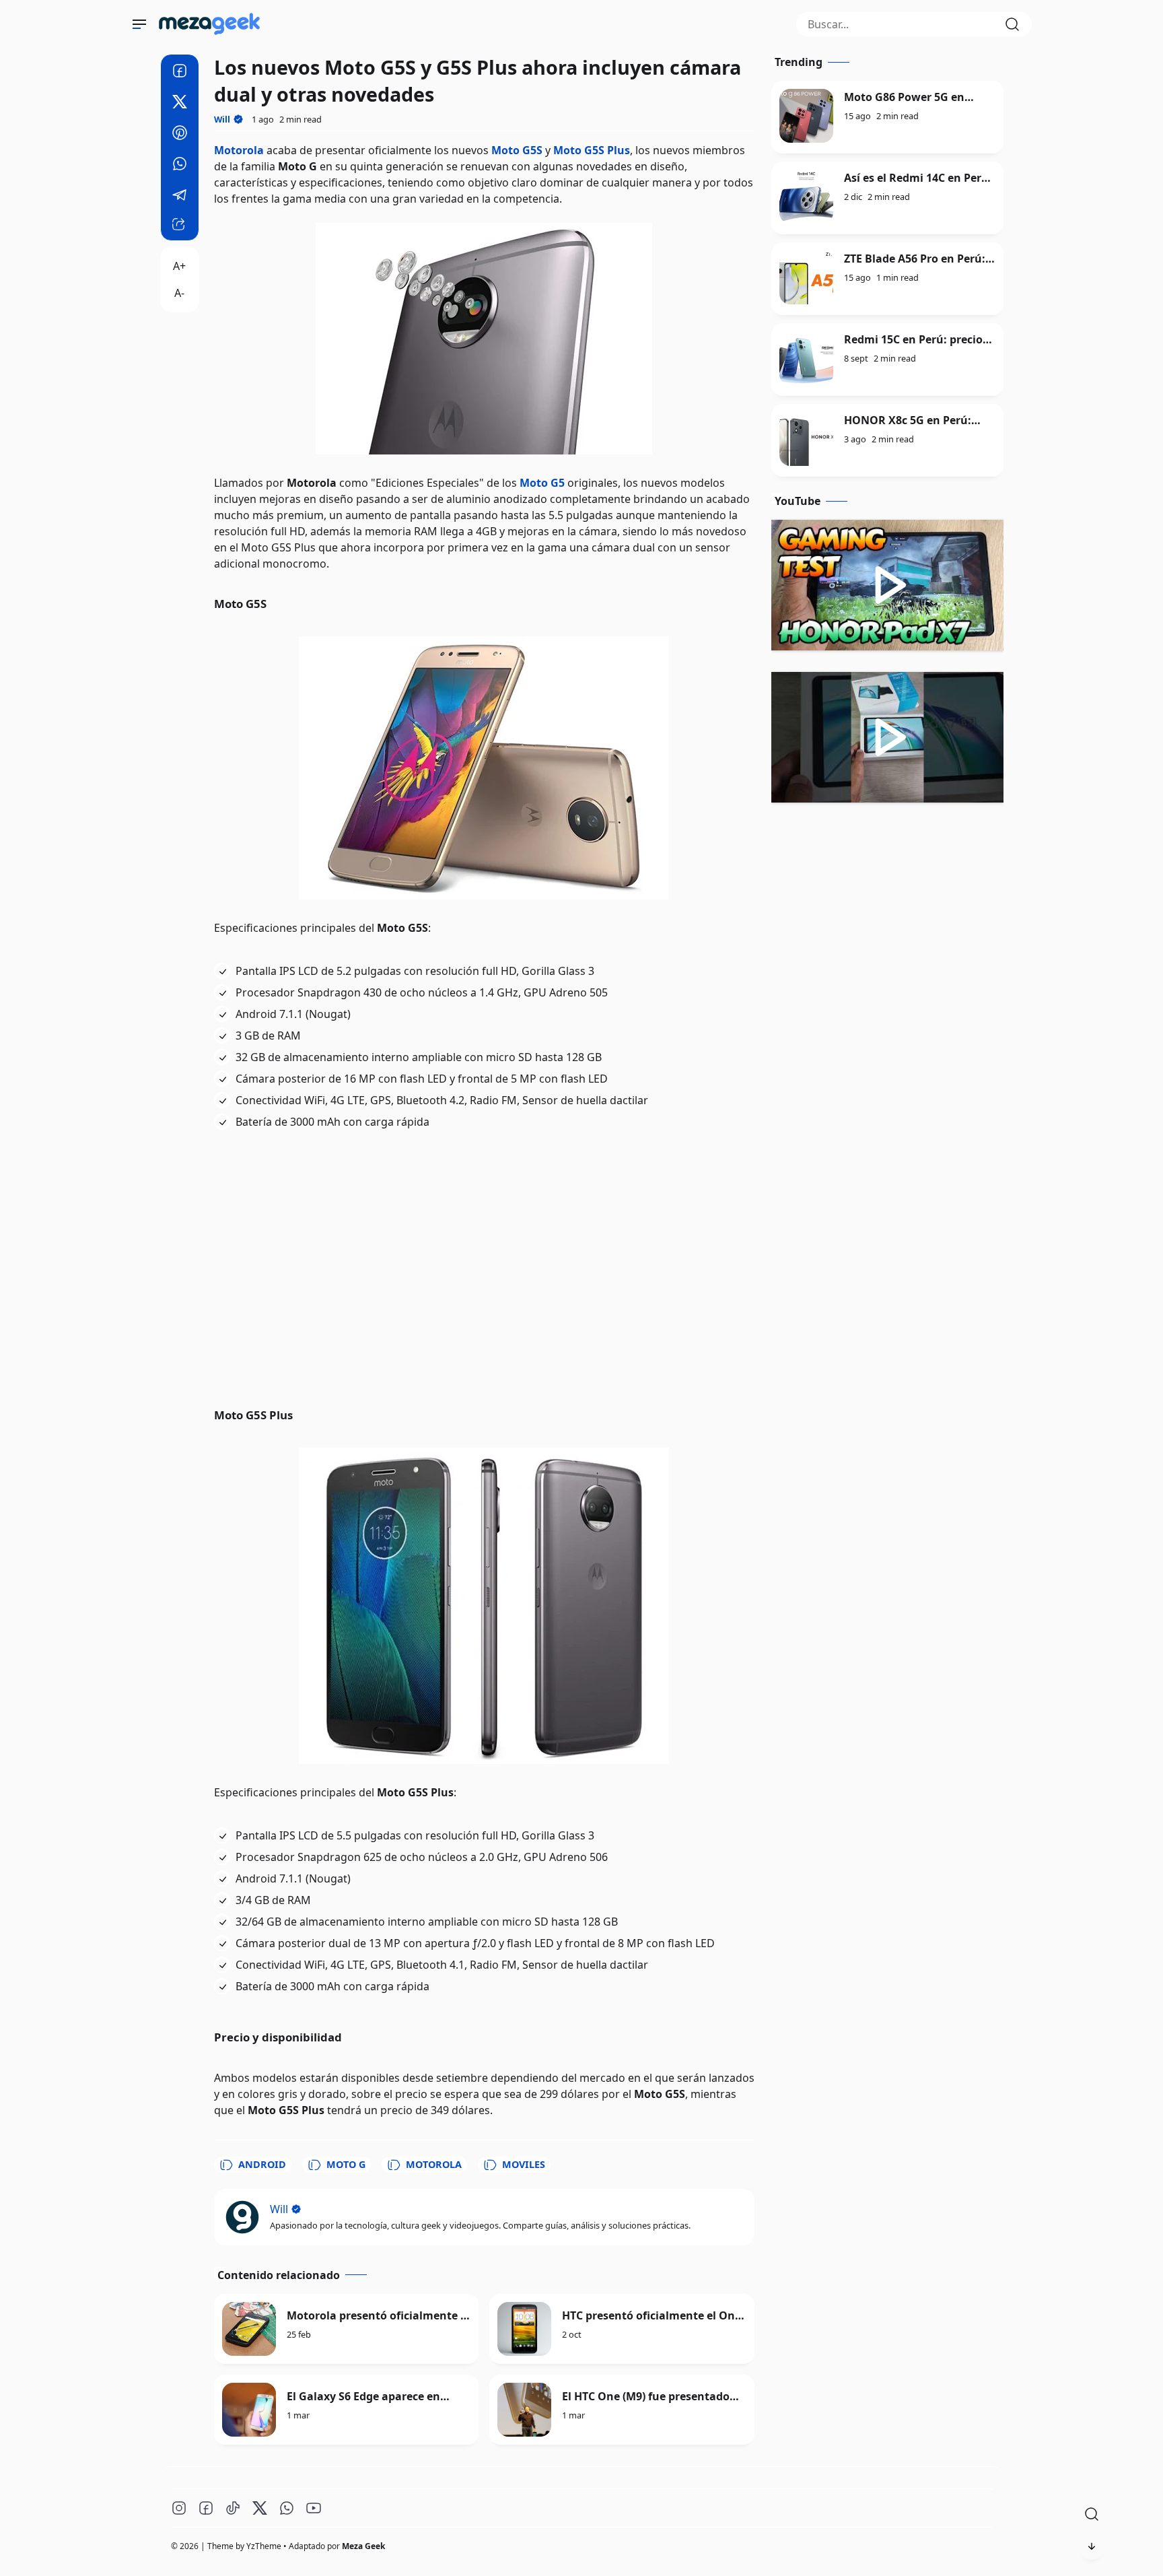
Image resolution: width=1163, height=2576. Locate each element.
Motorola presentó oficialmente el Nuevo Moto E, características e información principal (378, 2316)
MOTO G (346, 2164)
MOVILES (524, 2164)
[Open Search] (1092, 2514)
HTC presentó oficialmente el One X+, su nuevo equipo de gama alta (653, 2316)
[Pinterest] (180, 135)
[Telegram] (180, 197)
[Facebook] (180, 73)
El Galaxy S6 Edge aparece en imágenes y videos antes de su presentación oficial (368, 2397)
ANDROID (262, 2164)
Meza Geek (363, 2546)
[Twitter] (180, 104)
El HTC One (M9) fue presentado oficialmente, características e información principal (646, 2397)
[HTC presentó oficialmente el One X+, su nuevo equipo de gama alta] (524, 2329)
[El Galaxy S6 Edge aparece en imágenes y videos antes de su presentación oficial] (249, 2410)
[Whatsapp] (180, 166)
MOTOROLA (434, 2164)
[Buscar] (1012, 24)
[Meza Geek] (212, 37)
